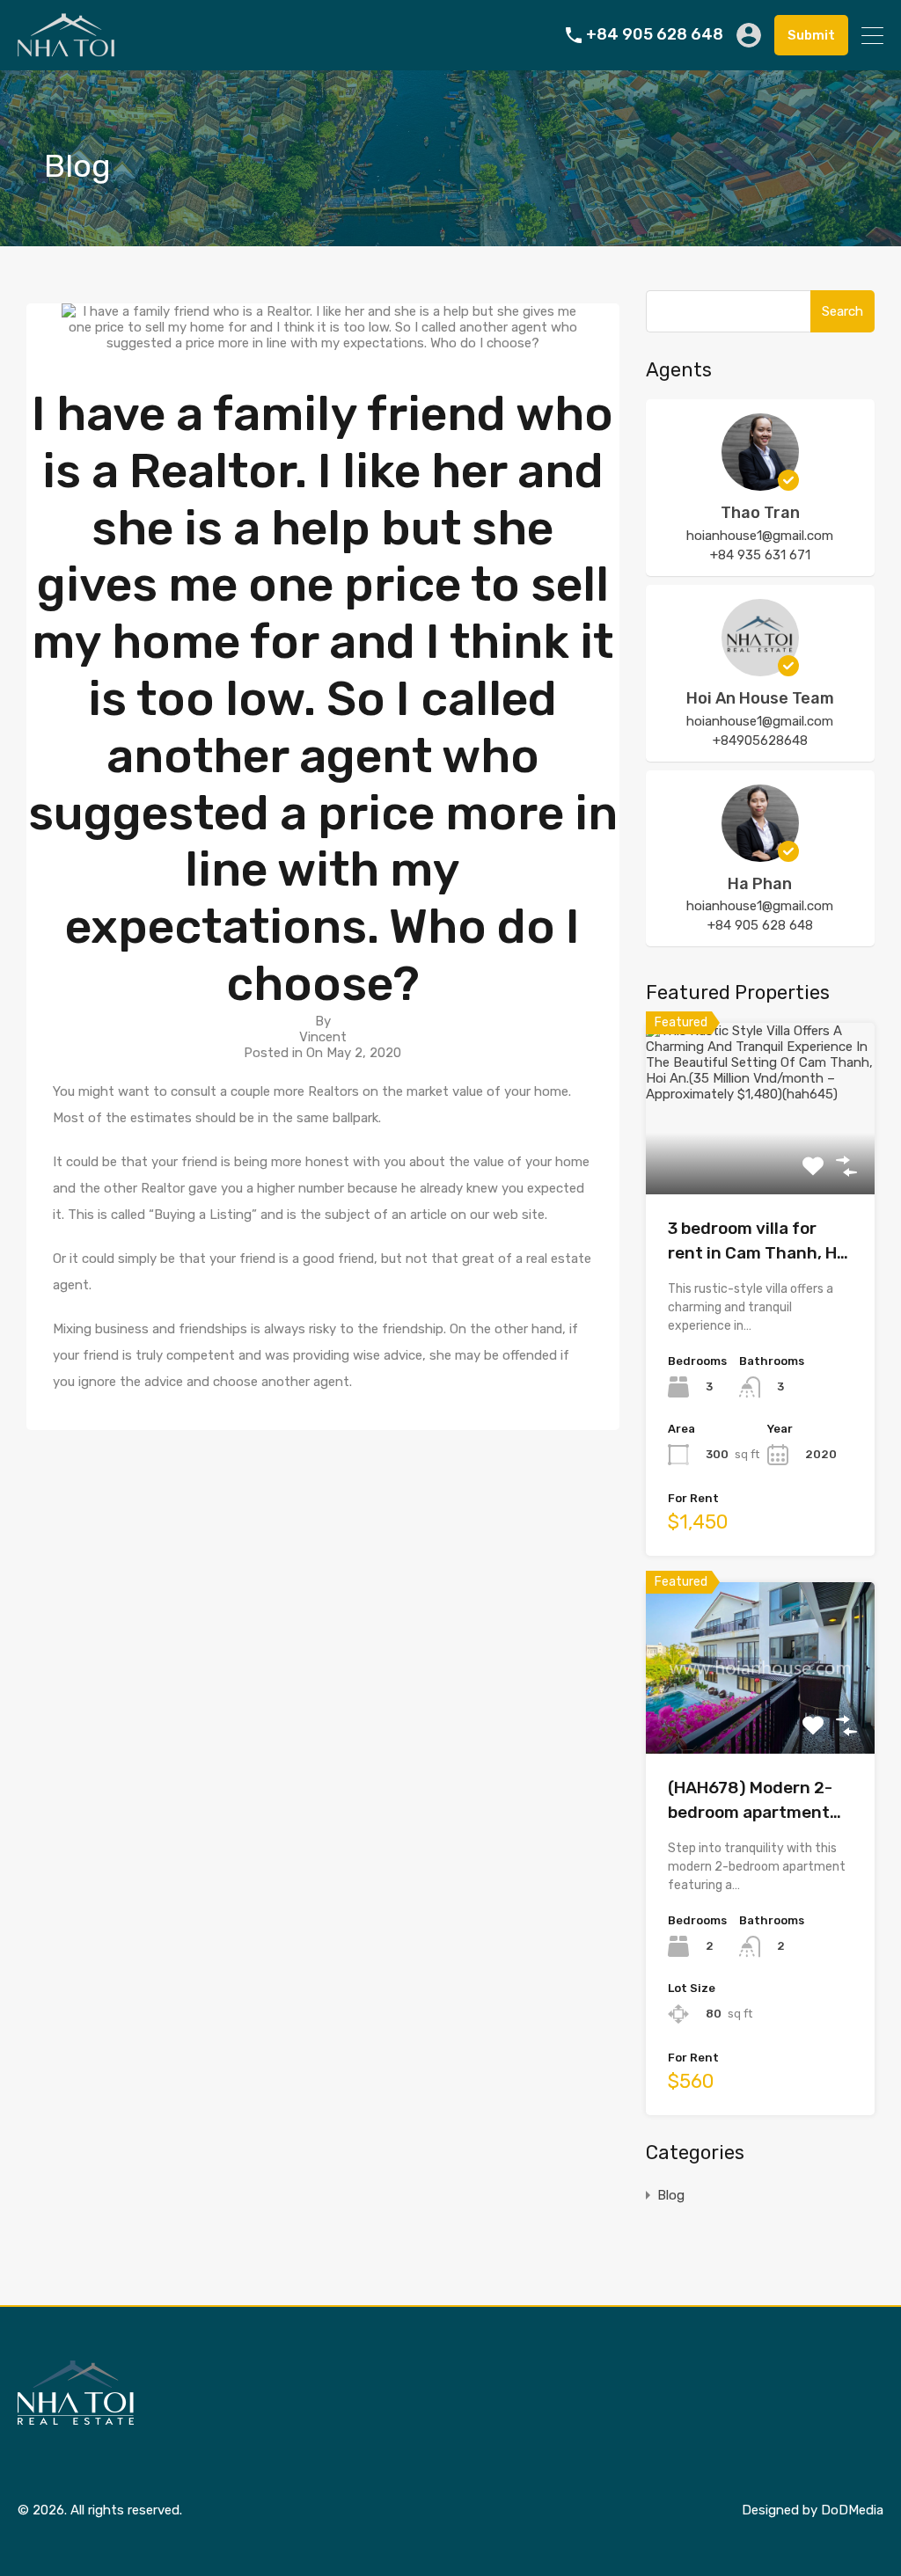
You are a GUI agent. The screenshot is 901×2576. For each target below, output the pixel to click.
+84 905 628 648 (655, 35)
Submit (811, 35)
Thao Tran (760, 513)
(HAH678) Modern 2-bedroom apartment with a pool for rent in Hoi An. (754, 1802)
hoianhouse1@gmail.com (760, 536)
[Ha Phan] (760, 854)
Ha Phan (760, 884)
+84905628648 (760, 741)
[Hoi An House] (66, 49)
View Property (760, 1160)
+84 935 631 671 (760, 555)
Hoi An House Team (760, 698)
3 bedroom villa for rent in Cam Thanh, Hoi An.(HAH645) (759, 1242)
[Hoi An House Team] (760, 668)
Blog (671, 2195)
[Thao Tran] (760, 483)
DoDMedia (852, 2510)
